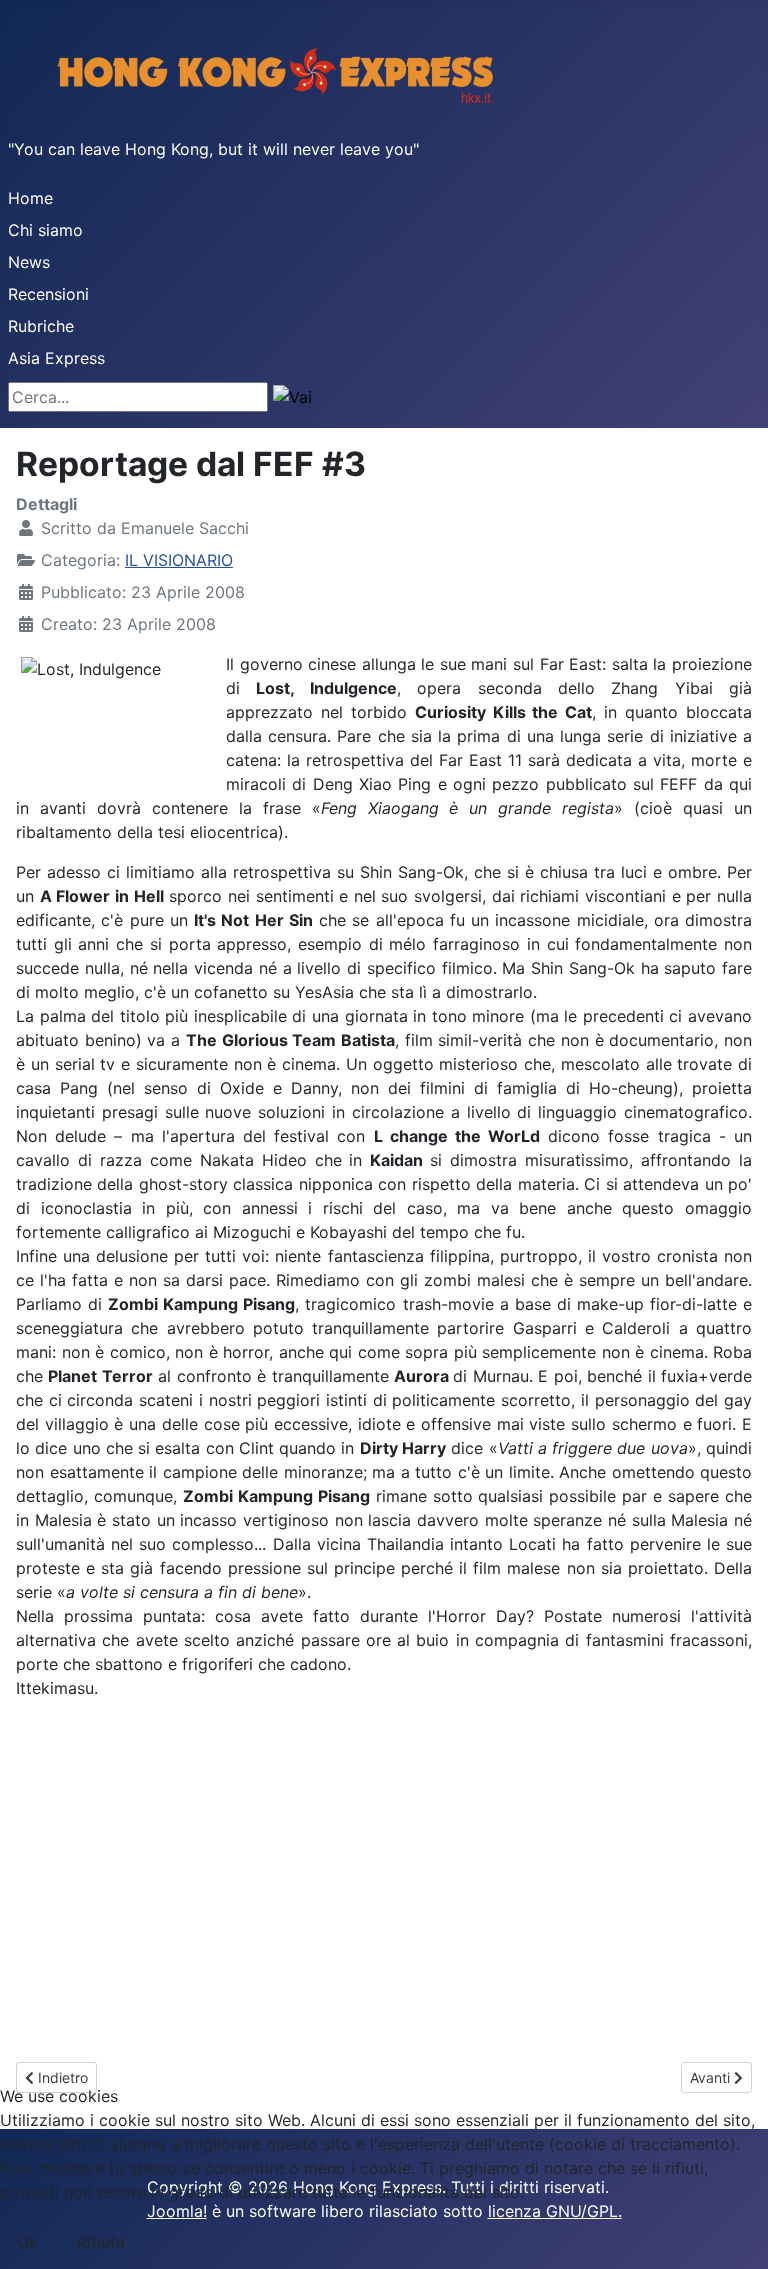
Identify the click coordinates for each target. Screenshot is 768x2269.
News (29, 262)
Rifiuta (101, 2242)
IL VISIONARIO (179, 560)
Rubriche (41, 326)
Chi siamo (45, 230)
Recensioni (48, 294)
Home (30, 198)
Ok (27, 2242)
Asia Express (56, 358)
